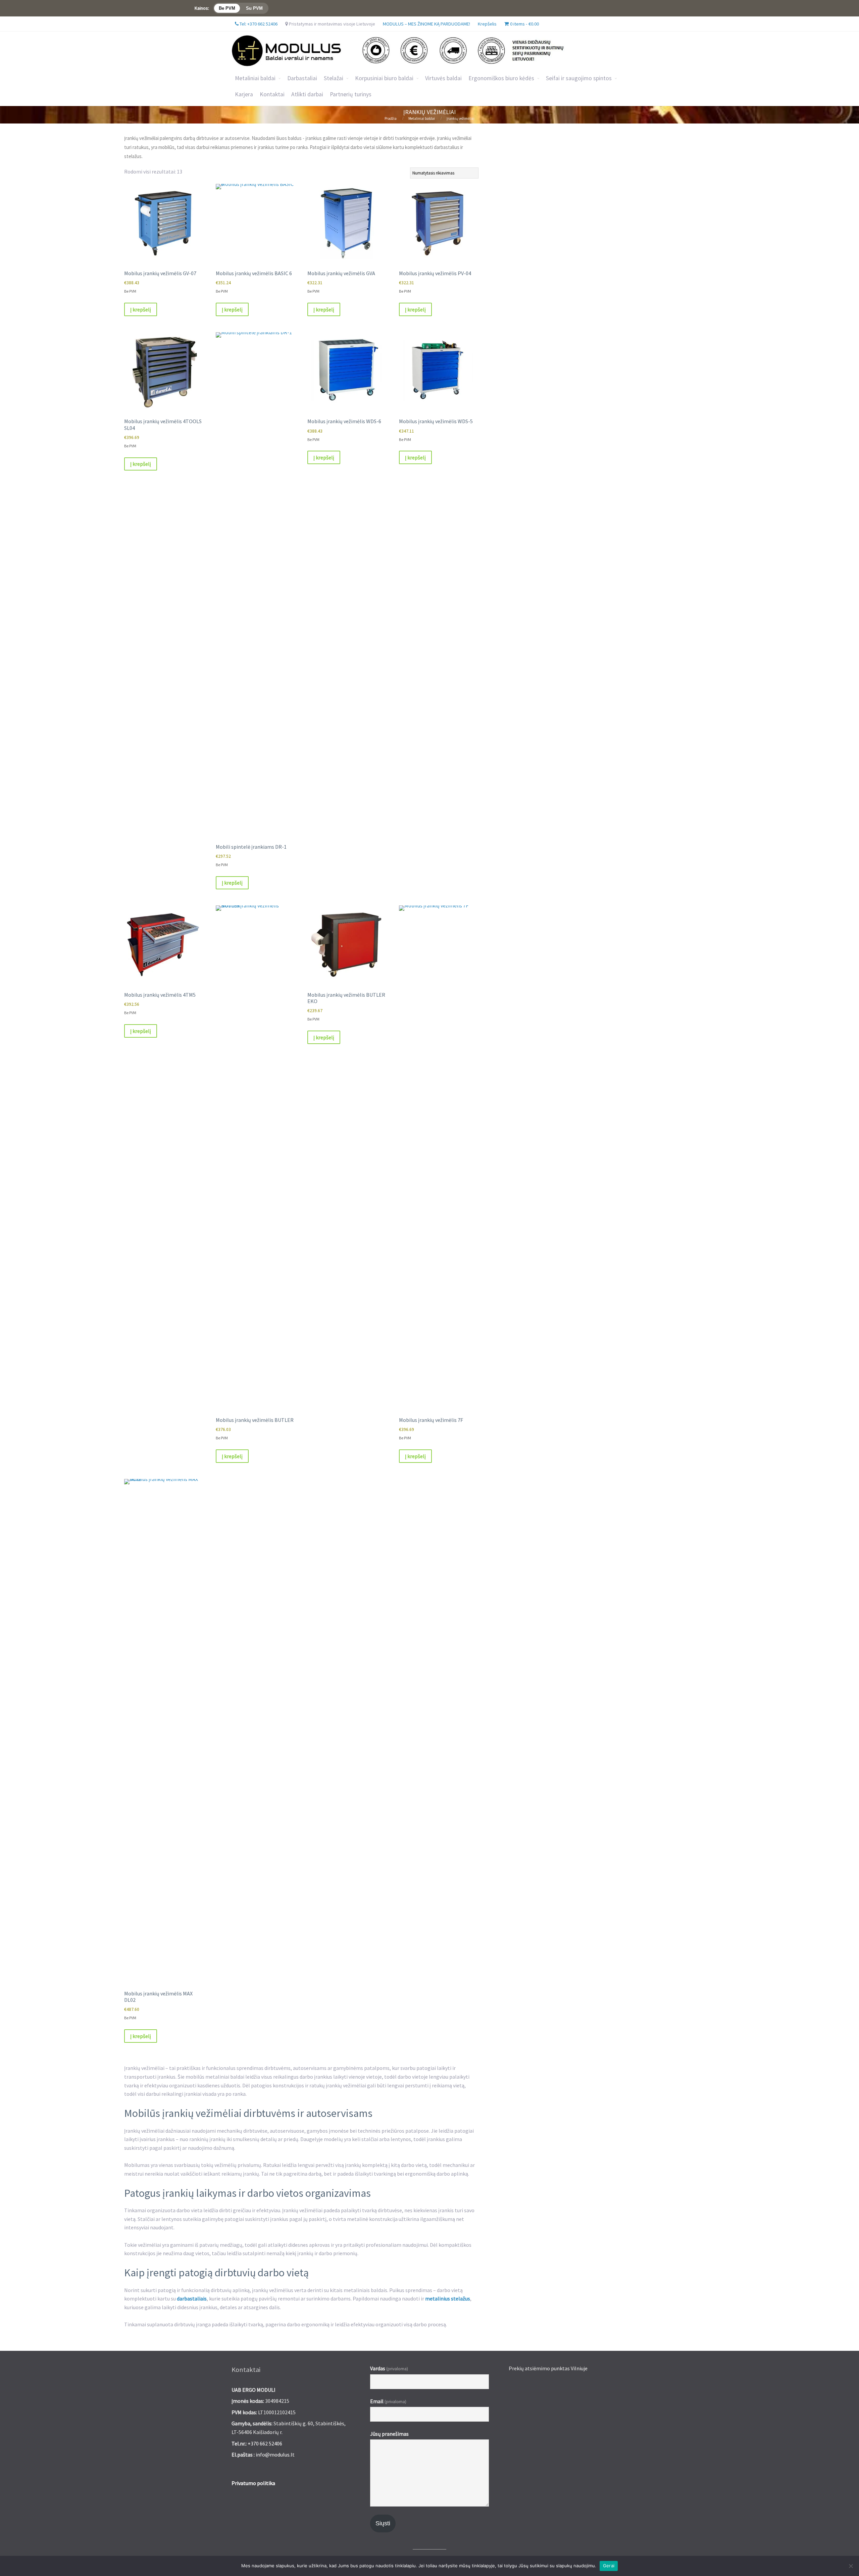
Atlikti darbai (307, 94)
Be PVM (227, 8)
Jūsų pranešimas (389, 2434)
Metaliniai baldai (255, 78)
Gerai (609, 2566)
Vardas (389, 2368)
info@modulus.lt (275, 2455)
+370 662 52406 (265, 2443)
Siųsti (383, 2523)
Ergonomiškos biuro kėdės (501, 78)
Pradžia (391, 118)
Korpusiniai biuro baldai (384, 78)
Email (388, 2401)
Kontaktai (272, 94)
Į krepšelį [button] (141, 309)
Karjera (244, 94)
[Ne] (851, 2566)
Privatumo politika (253, 2483)
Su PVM (254, 8)
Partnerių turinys (351, 94)
